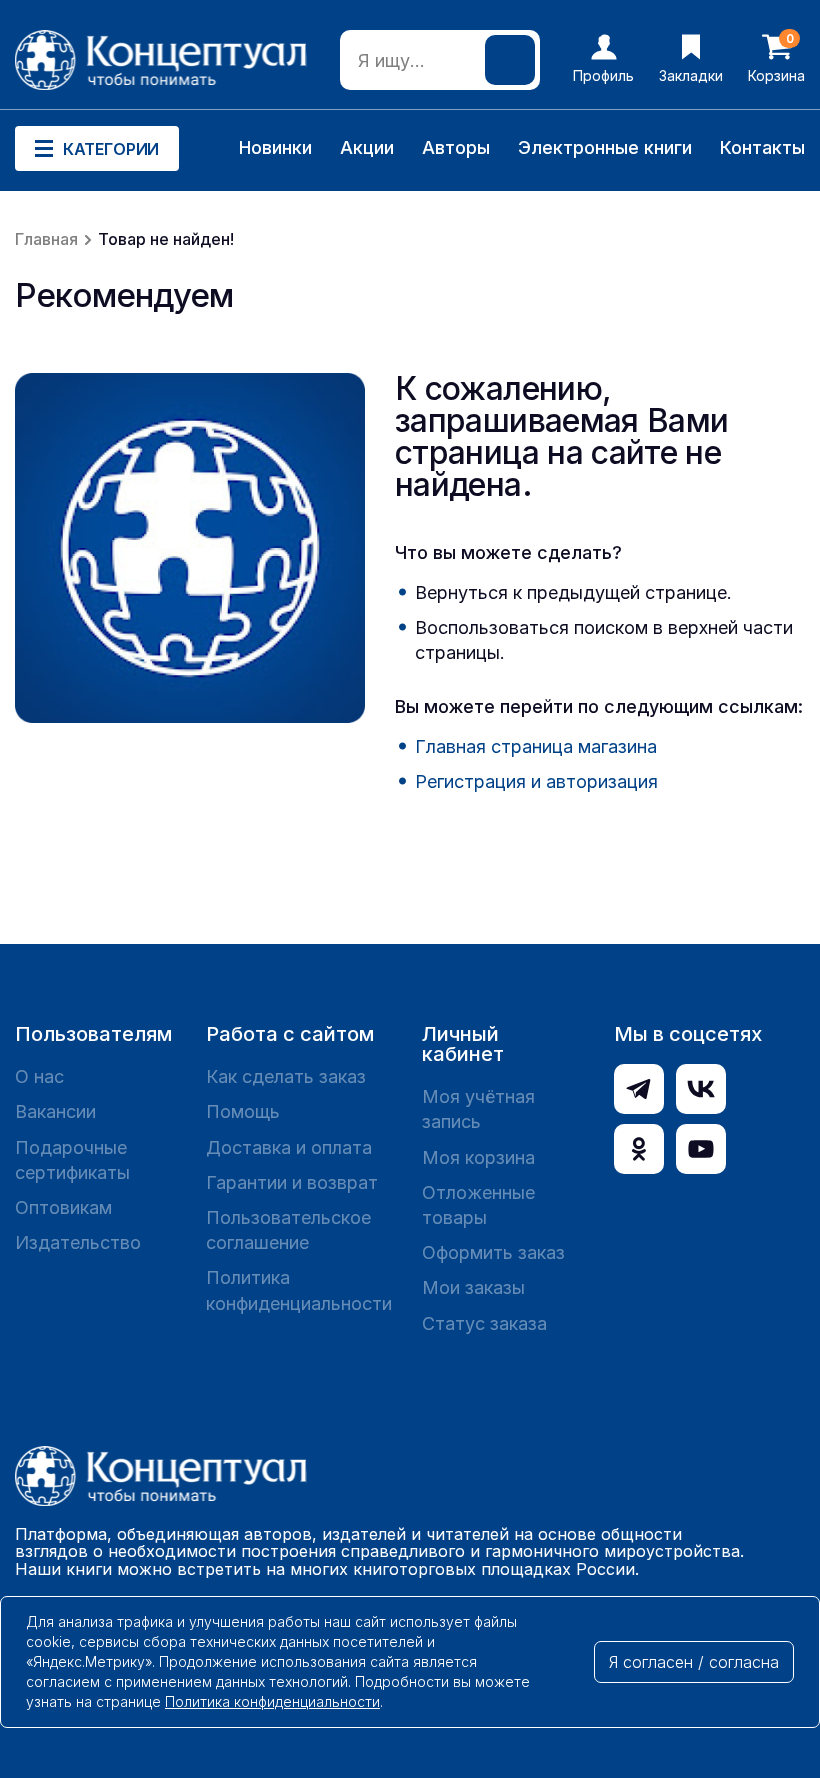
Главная (46, 239)
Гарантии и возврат (292, 1182)
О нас (39, 1076)
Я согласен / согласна (694, 1662)
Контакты (762, 147)
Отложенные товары (478, 1205)
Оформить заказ (493, 1252)
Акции (367, 147)
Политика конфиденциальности (299, 1290)
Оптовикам (63, 1207)
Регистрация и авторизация (536, 781)
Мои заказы (473, 1287)
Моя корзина (478, 1157)
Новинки (275, 147)
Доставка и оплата (289, 1147)
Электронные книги (605, 147)
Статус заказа (484, 1323)
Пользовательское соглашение (288, 1230)
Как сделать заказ (286, 1076)
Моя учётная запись (478, 1109)
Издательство (78, 1242)
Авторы (456, 147)
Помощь (243, 1111)
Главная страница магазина (536, 746)
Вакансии (55, 1111)
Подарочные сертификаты (72, 1160)
